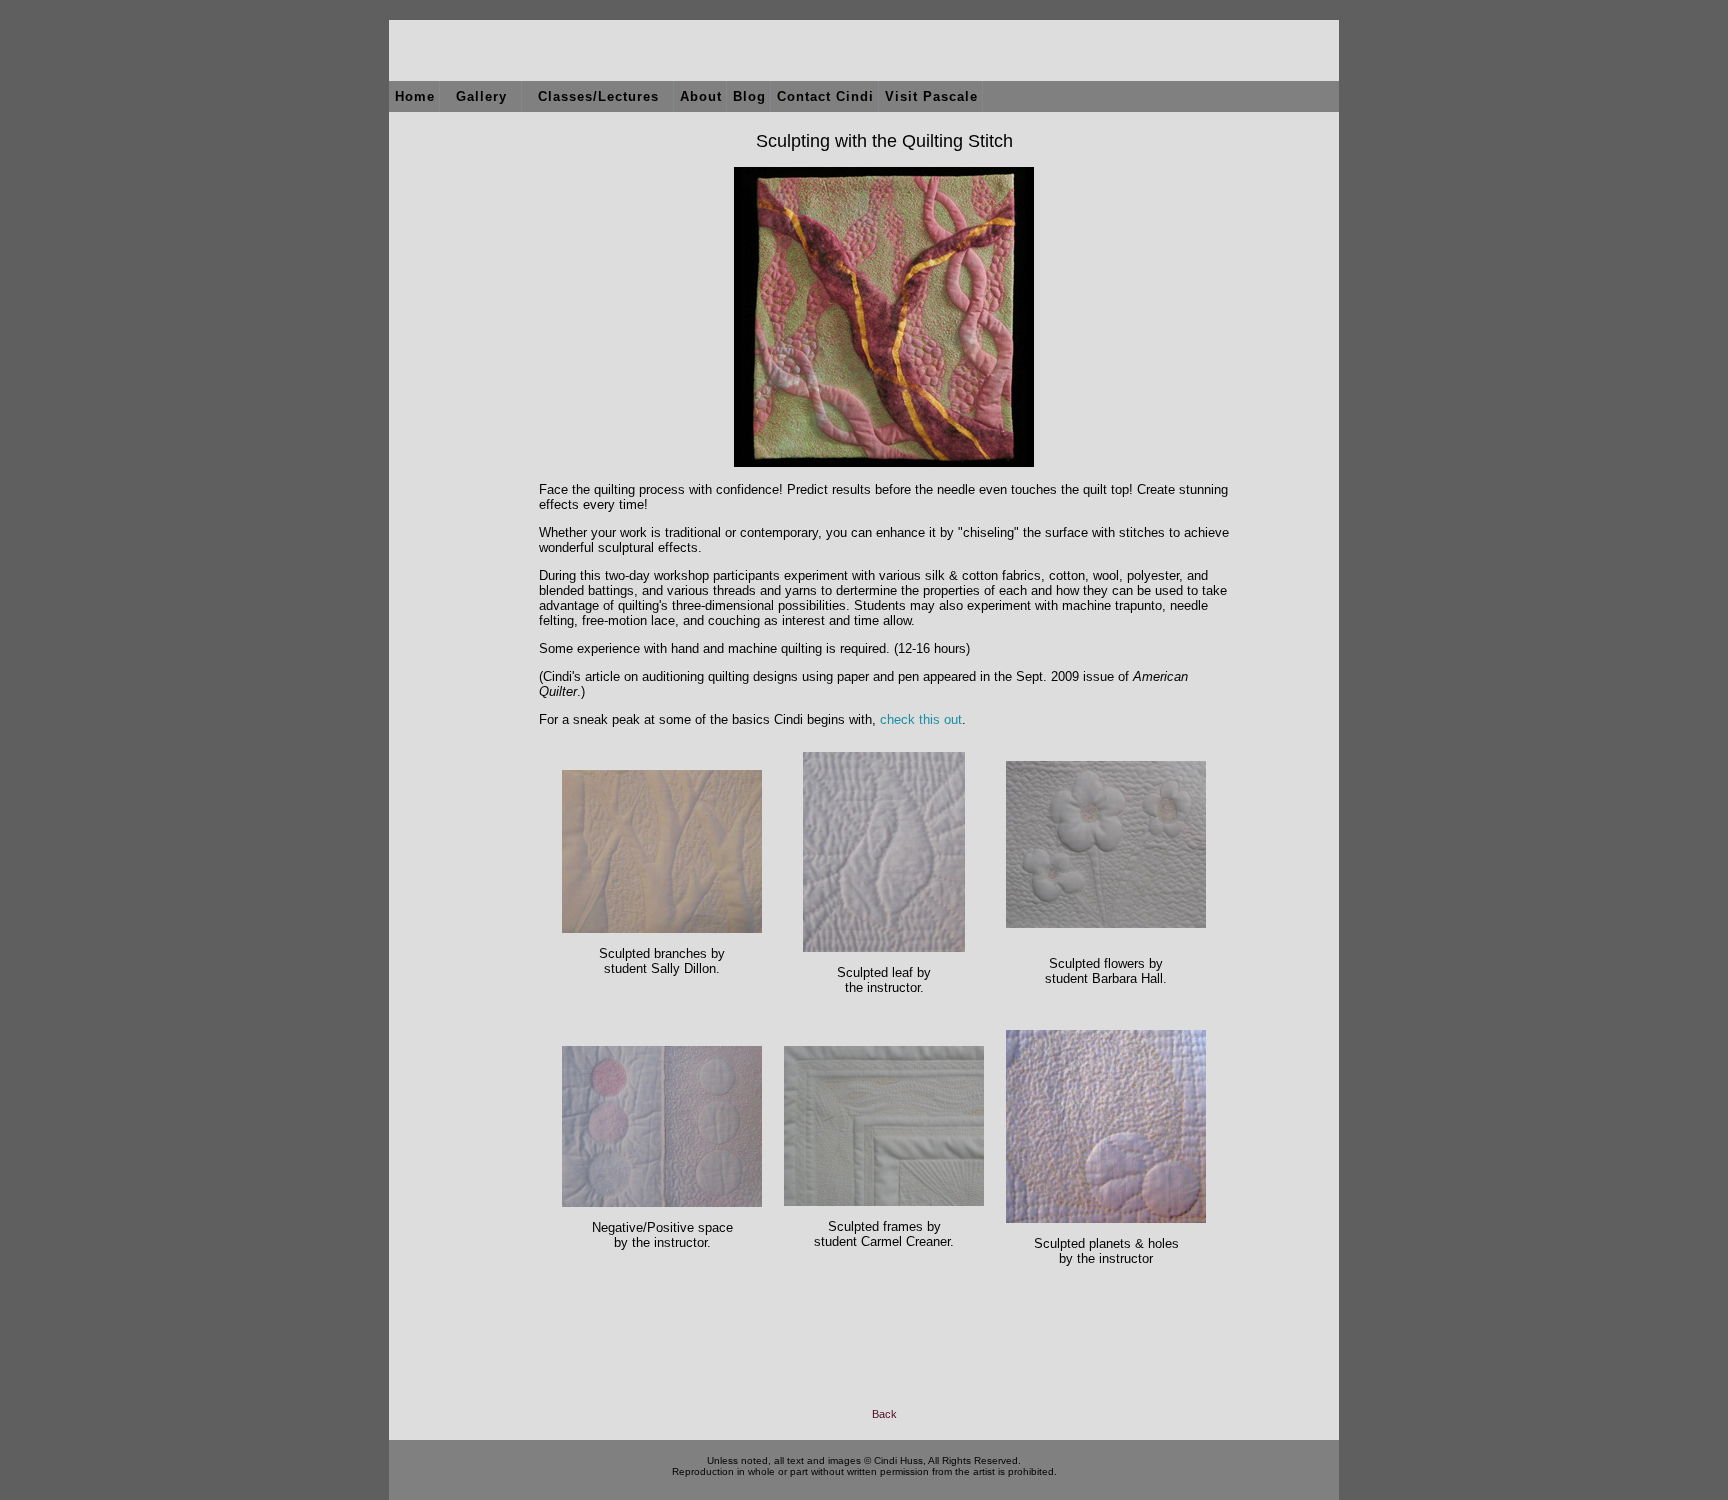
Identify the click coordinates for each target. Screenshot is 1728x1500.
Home (415, 96)
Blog (749, 96)
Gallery (481, 96)
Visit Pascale (931, 96)
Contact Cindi (825, 96)
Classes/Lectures (598, 96)
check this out (921, 719)
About (701, 96)
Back (884, 1414)
